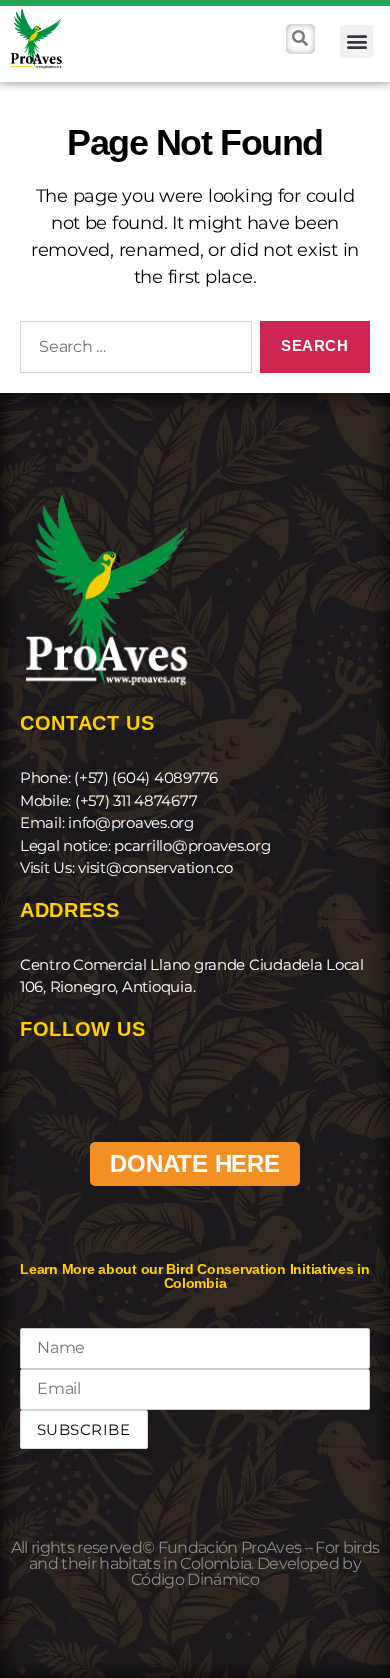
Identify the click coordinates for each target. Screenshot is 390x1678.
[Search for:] (132, 351)
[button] (356, 41)
